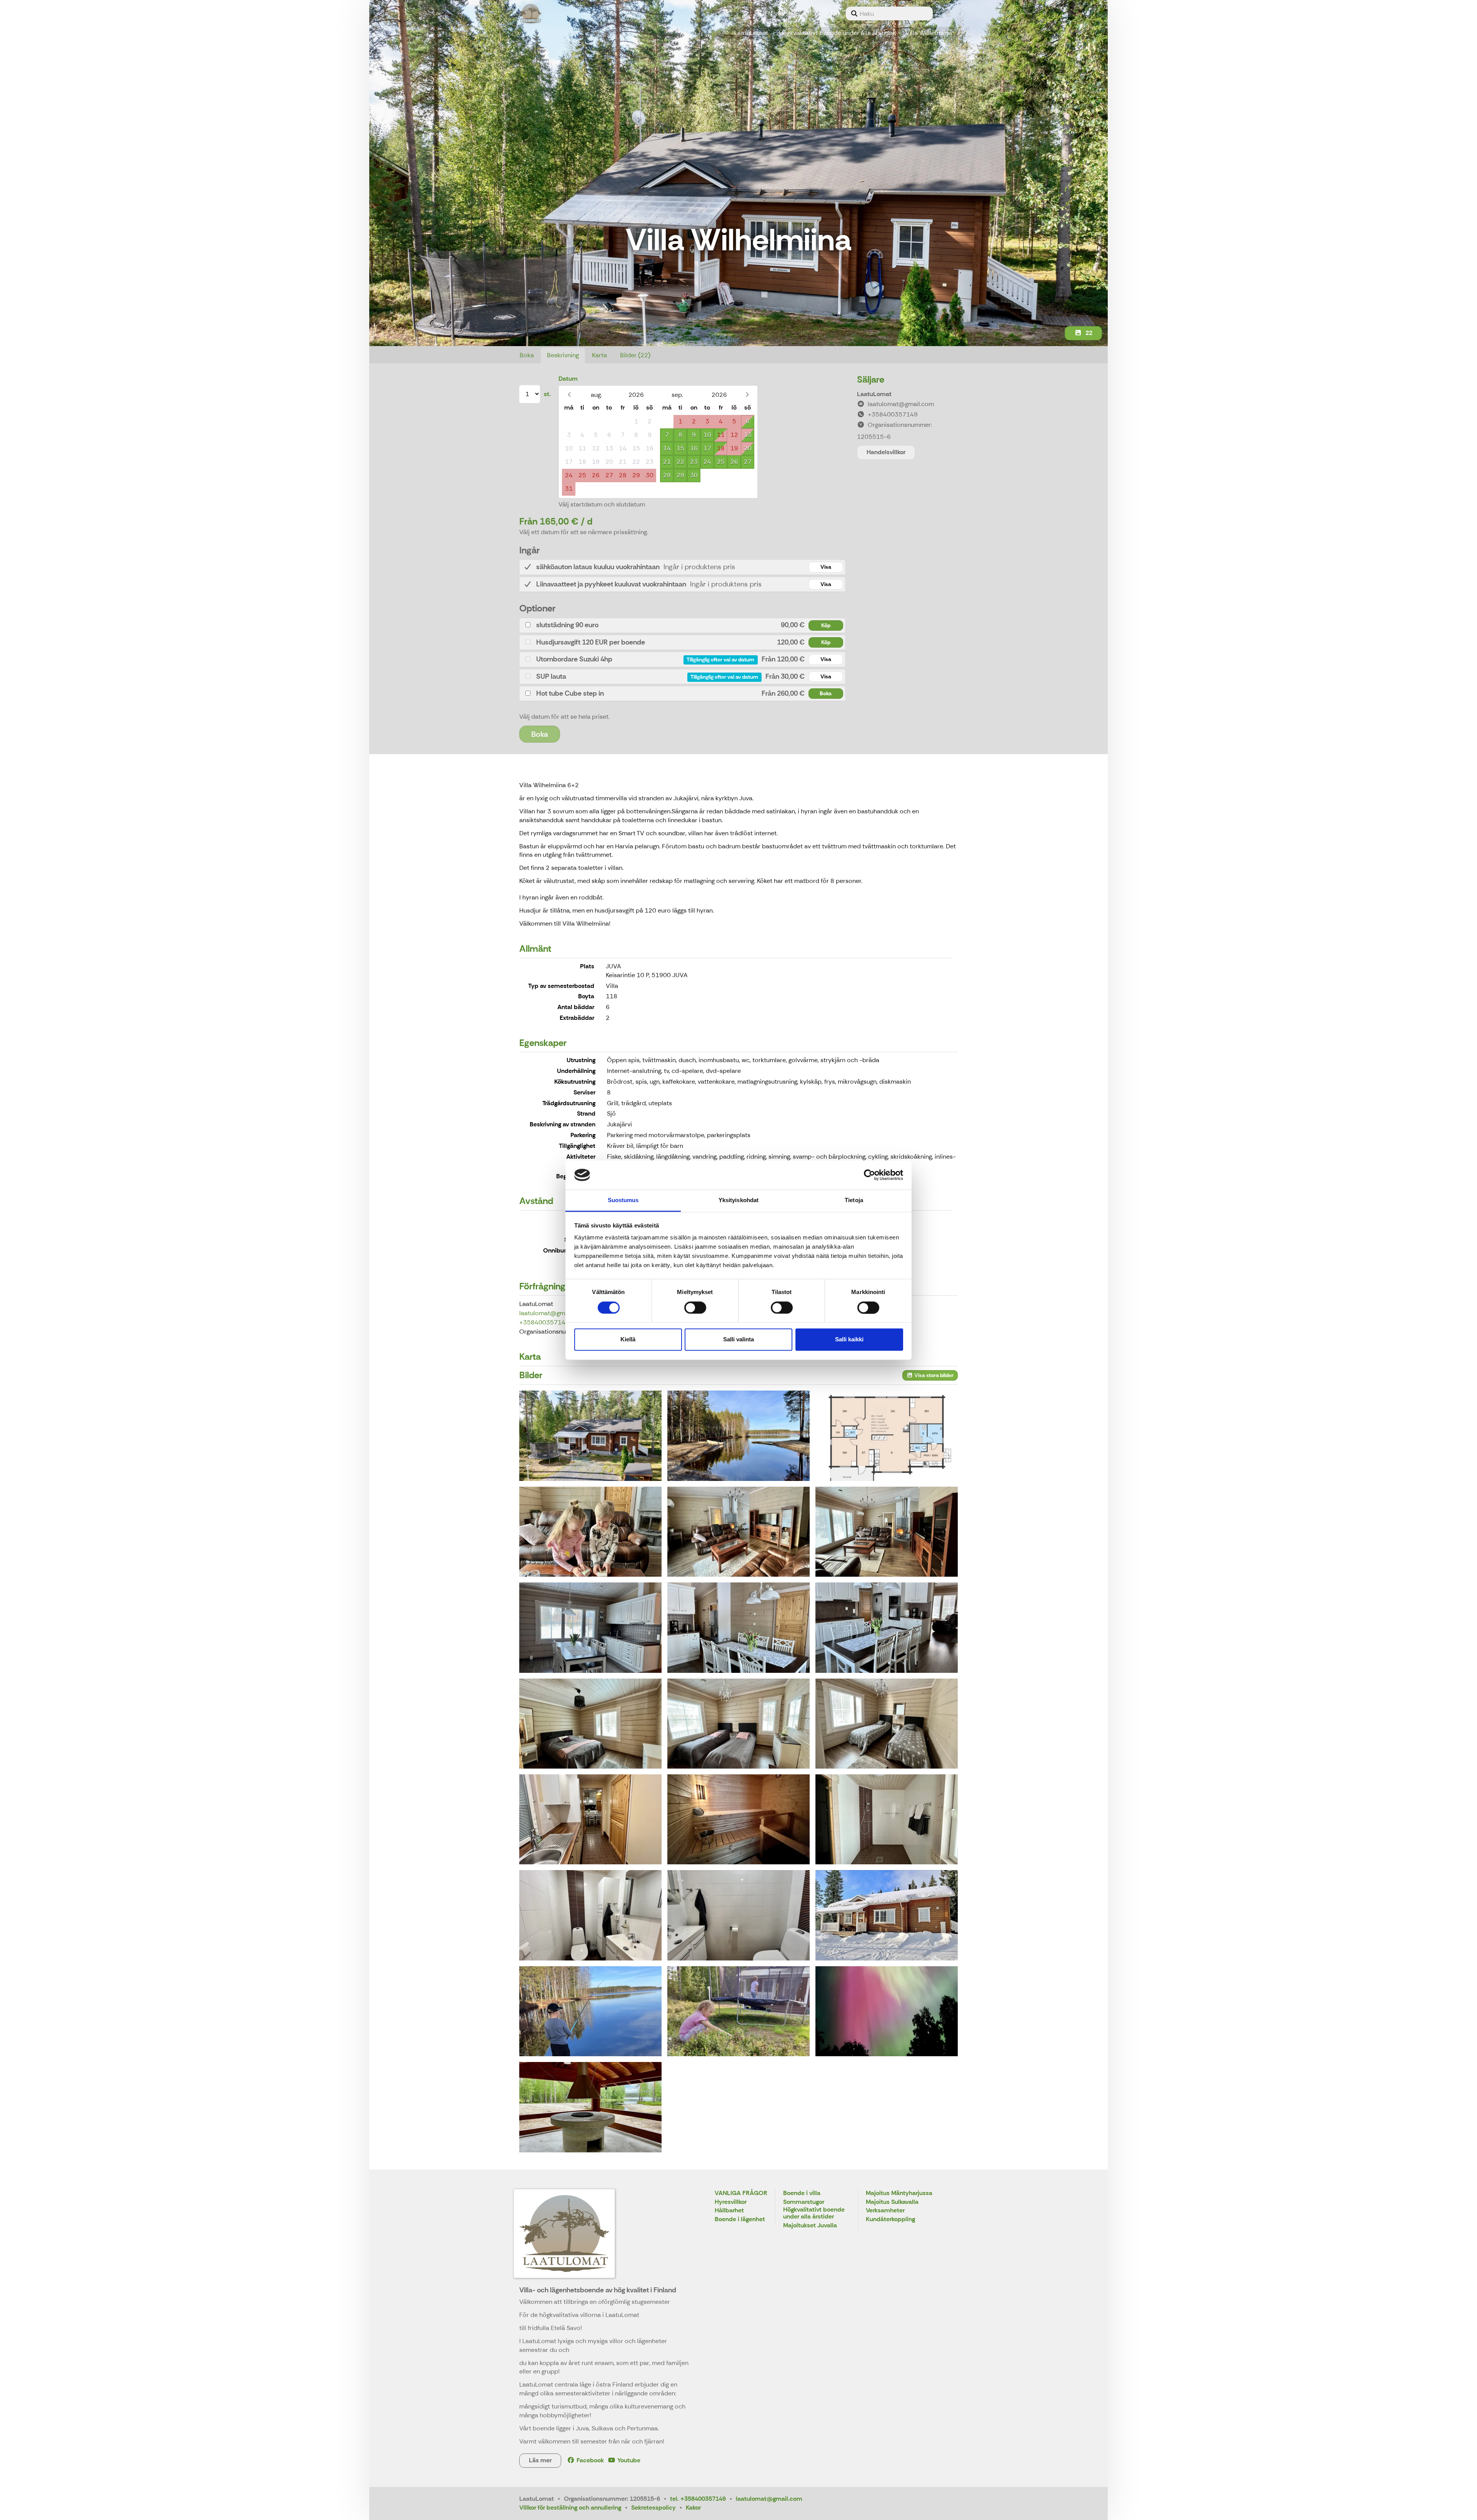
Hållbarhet (729, 2211)
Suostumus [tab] (623, 1200)
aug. (596, 395)
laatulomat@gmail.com (552, 1313)
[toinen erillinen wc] (738, 1915)
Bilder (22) (635, 355)
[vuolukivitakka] (887, 1532)
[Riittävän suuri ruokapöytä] (738, 1627)
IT (819, 13)
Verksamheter (885, 2211)
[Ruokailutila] (887, 1627)
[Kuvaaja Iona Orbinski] (887, 2011)
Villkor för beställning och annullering (570, 2508)
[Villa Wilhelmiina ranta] (738, 1436)
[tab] (682, 567)
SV (782, 13)
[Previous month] (569, 395)
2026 (636, 395)
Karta (599, 355)
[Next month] (747, 395)
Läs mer (540, 2460)
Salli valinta (738, 1340)
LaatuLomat (751, 33)
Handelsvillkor (886, 452)
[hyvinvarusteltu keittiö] (590, 1627)
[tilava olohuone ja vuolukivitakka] (738, 1532)
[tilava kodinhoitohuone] (590, 1819)
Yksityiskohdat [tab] (738, 1200)
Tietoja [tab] (854, 1200)
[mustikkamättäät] (738, 2011)
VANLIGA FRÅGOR (741, 2193)
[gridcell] (569, 422)
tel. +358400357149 (698, 2499)
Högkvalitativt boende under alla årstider (837, 33)
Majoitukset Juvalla (810, 2226)
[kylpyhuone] (887, 1819)
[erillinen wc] (590, 1915)
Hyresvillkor (731, 2202)
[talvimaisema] (887, 1915)
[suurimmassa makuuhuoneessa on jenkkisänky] (590, 1724)
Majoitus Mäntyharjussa (899, 2193)
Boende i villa (802, 2193)
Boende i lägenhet (740, 2219)
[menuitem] (889, 13)
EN (769, 13)
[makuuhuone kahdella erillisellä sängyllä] (738, 1724)
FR (831, 13)
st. (547, 394)
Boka (527, 355)
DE (795, 13)
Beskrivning (563, 355)
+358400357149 (544, 1322)
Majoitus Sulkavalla (892, 2202)
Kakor (693, 2508)
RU (808, 13)
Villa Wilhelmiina (929, 33)
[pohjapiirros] (887, 1436)
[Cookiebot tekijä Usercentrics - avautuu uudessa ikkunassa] (869, 1175)
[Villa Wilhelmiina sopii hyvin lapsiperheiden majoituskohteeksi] (590, 1532)
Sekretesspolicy (653, 2508)
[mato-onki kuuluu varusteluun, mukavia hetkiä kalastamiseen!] (590, 2011)
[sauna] (738, 1819)
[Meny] (948, 13)
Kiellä (628, 1340)
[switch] (695, 1307)
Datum (568, 379)
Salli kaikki (849, 1340)
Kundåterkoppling (890, 2219)
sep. (677, 395)
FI (757, 13)
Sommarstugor (804, 2202)
